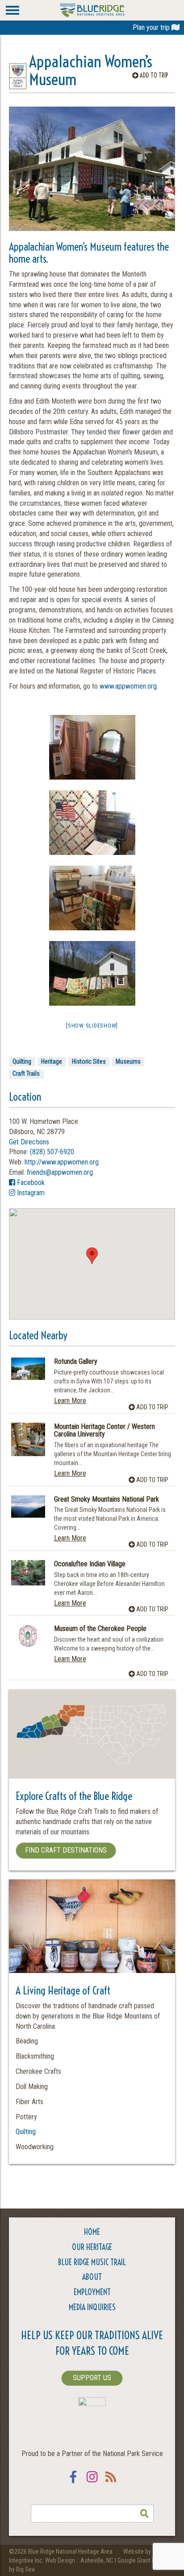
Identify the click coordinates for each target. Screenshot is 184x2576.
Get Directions (29, 1142)
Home (92, 2232)
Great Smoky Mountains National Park (107, 1499)
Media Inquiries (92, 2307)
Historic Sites (89, 1061)
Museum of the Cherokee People (100, 1629)
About (92, 2277)
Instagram (30, 1193)
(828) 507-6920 (52, 1152)
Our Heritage (92, 2247)
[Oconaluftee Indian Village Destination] (28, 1573)
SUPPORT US (92, 2378)
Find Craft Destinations (66, 1850)
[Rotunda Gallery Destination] (28, 1369)
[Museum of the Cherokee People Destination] (28, 1636)
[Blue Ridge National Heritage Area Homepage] (92, 10)
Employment (92, 2292)
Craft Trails (26, 1073)
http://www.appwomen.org (62, 1162)
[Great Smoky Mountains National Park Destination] (28, 1507)
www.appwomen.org (128, 686)
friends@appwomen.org (60, 1172)
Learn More (70, 1401)
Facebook (30, 1183)
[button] (92, 1256)
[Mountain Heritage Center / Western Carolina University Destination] (28, 1440)
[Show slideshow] (92, 1026)
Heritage (52, 1061)
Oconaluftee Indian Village (90, 1564)
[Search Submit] (145, 2514)
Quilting (22, 1061)
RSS (111, 2483)
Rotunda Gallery (76, 1362)
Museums (128, 1061)
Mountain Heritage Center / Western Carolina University (105, 1430)
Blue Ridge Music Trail (92, 2262)
